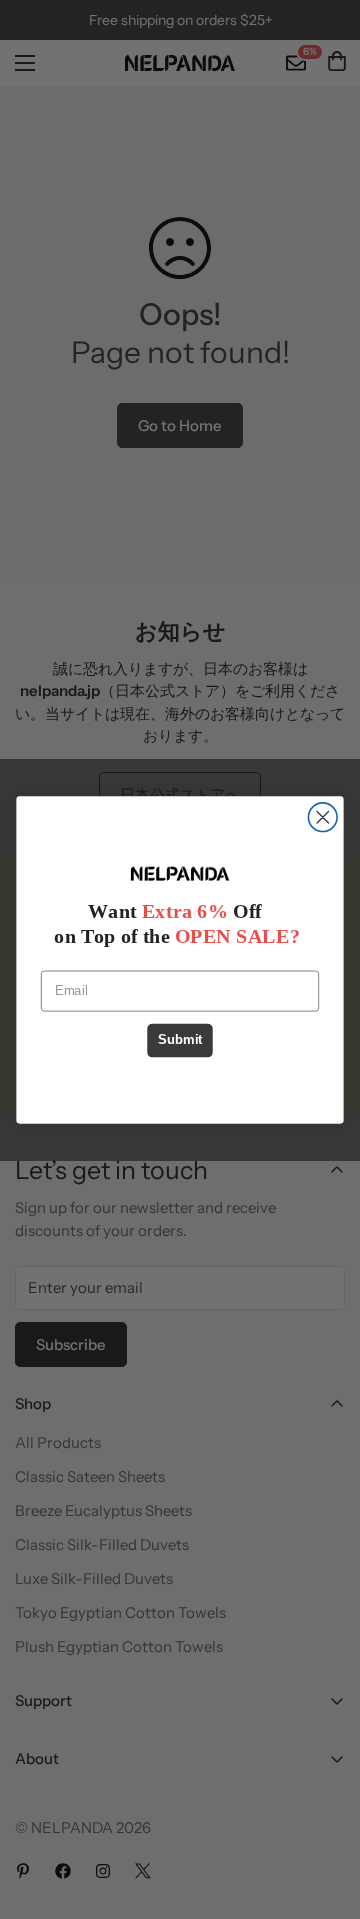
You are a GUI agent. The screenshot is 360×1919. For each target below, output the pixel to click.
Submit (180, 1040)
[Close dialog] (322, 816)
